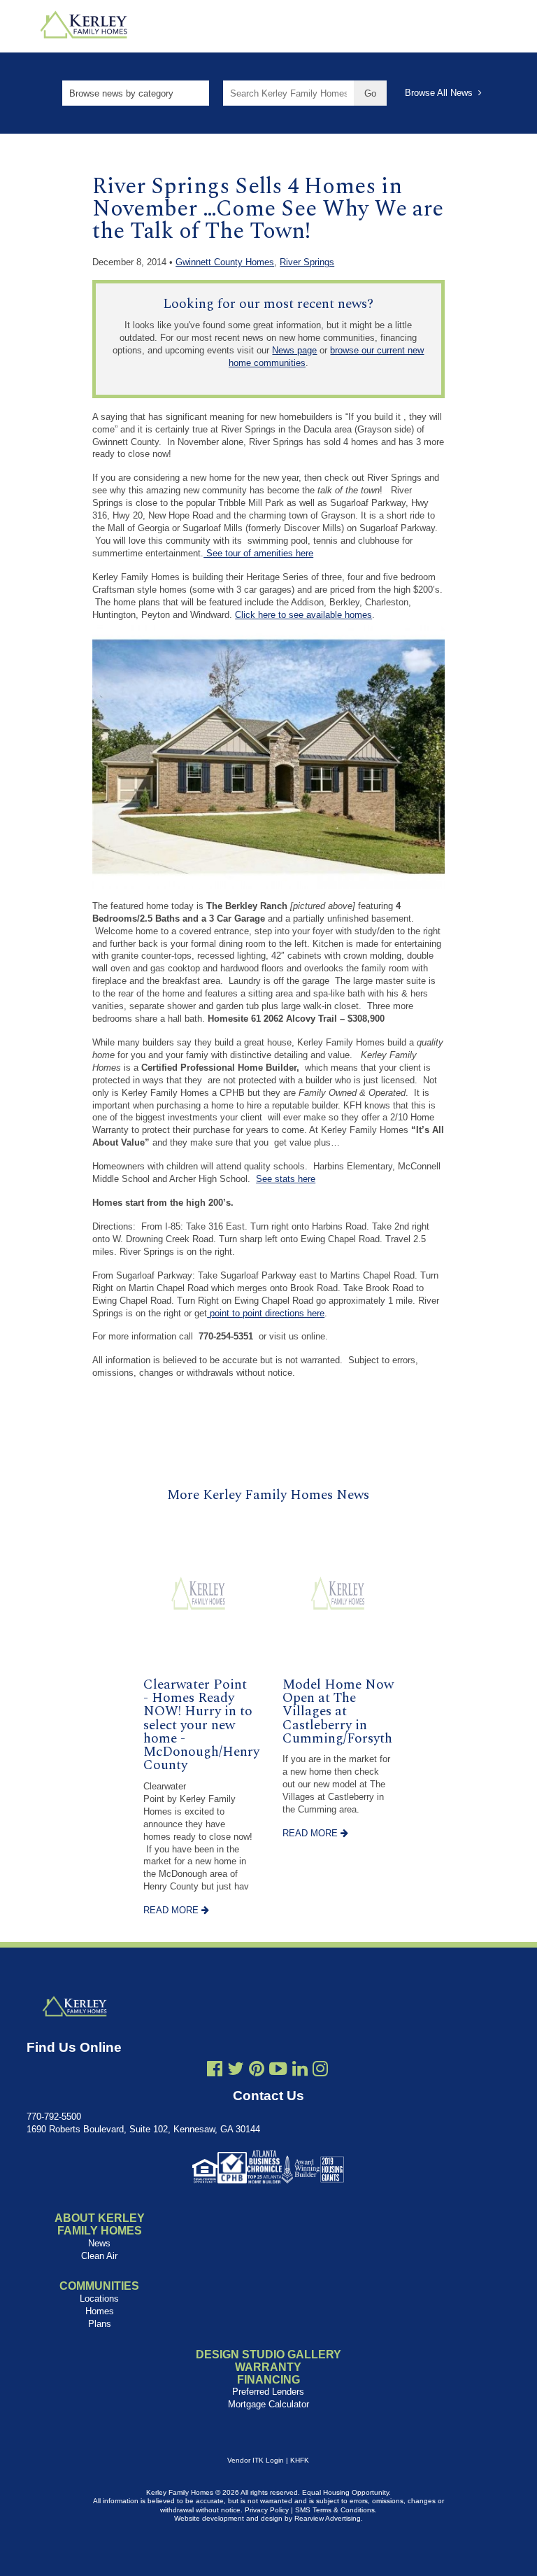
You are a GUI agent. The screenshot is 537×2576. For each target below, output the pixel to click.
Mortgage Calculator (268, 2404)
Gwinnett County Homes (225, 262)
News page (294, 350)
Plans (100, 2324)
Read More (172, 1910)
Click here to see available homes (303, 615)
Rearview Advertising (328, 2518)
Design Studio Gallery (268, 2355)
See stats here (286, 1179)
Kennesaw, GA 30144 (217, 2129)
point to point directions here (266, 1313)
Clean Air (99, 2256)
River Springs (307, 262)
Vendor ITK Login (256, 2460)
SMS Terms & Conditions (335, 2510)
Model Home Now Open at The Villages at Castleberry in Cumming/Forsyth (338, 1712)
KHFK (300, 2460)
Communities (99, 2286)
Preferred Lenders (268, 2392)
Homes (100, 2311)
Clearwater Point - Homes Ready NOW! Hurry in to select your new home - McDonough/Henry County (201, 1725)
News (99, 2243)
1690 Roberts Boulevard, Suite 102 (97, 2129)
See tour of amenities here (258, 553)
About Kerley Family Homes (100, 2224)
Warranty (268, 2367)
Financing (268, 2380)
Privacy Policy (267, 2510)
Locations (99, 2299)
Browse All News (442, 93)
